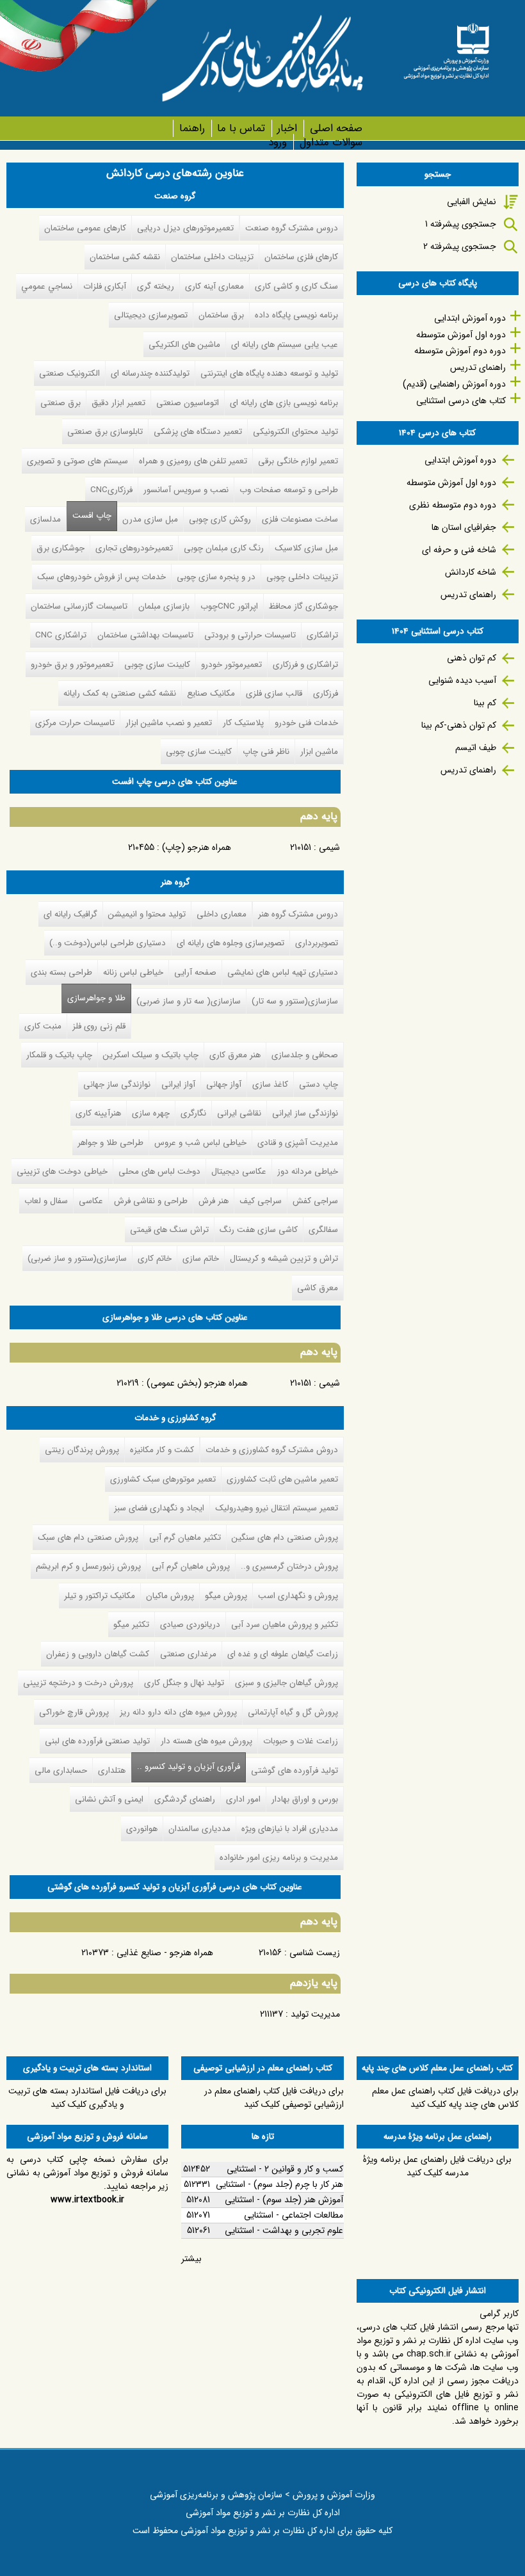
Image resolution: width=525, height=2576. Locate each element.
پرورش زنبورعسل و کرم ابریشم (88, 1566)
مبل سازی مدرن (150, 519)
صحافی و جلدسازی (305, 1055)
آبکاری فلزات (105, 286)
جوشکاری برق (61, 548)
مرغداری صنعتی (188, 1654)
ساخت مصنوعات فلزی (300, 519)
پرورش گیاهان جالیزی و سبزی (287, 1683)
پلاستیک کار (243, 723)
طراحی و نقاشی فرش (151, 1201)
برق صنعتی (61, 403)
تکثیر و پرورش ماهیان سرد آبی (285, 1625)
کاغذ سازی (270, 1084)
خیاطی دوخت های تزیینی (62, 1172)
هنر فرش (214, 1201)
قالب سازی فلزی (274, 693)
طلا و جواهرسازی (96, 998)
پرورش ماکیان (170, 1596)
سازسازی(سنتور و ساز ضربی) (77, 1259)
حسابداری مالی (61, 1771)
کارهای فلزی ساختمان (301, 257)
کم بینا (485, 703)
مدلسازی (45, 519)
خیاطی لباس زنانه (133, 972)
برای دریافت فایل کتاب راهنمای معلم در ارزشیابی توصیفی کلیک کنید (274, 2098)
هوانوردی (142, 1829)
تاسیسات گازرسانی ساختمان (79, 606)
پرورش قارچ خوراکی (74, 1712)
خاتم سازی (201, 1259)
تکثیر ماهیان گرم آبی (185, 1538)
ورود (278, 142)
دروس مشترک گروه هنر (298, 914)
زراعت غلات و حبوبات (301, 1741)
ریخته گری (156, 286)
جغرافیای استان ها (464, 527)
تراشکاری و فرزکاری (305, 665)
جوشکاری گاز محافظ (303, 606)
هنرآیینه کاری (98, 1113)
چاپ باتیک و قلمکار (59, 1055)
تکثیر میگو (131, 1625)
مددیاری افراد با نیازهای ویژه (290, 1829)
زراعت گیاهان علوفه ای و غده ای (283, 1654)
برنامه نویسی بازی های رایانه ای (284, 403)
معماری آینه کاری (214, 286)
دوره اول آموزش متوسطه (461, 335)
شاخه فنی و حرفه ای (459, 550)
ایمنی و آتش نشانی (109, 1799)
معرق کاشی (318, 1288)
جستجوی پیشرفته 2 (460, 246)
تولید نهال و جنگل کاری (184, 1683)
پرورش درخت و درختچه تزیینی (78, 1683)
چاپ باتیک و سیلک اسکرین (151, 1055)
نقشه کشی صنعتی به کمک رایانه (120, 693)
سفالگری (323, 1230)
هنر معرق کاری (235, 1055)
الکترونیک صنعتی (69, 373)
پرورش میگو (226, 1596)
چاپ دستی (319, 1084)
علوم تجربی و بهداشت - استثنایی (284, 2230)
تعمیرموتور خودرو (231, 665)
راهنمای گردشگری (185, 1799)
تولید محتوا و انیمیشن (147, 914)
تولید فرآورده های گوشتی (295, 1771)
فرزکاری (326, 693)
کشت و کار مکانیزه (162, 1450)
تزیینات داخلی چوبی (302, 577)
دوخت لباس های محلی (159, 1172)
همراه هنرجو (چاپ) (197, 847)
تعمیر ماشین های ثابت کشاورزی (282, 1479)
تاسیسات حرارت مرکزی (75, 723)
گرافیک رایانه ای (70, 914)
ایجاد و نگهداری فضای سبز (159, 1508)
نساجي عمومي (47, 286)
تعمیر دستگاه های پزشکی (198, 432)
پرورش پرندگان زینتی (82, 1450)
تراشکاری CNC (61, 635)
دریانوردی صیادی (190, 1625)
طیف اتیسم (476, 748)
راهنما (192, 128)
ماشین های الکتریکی (184, 345)
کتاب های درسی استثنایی (461, 401)
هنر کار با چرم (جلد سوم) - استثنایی (279, 2184)
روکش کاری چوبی (220, 519)
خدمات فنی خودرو (306, 723)
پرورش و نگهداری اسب (298, 1596)
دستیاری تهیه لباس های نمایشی (283, 972)
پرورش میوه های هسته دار (206, 1741)
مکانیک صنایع (211, 693)
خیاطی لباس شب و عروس (200, 1143)
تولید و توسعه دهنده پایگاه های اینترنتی (269, 373)
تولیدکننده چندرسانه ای (150, 373)
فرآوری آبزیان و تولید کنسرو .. (186, 1767)
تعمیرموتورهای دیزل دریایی (185, 228)
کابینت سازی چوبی (157, 665)
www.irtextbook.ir (87, 2200)
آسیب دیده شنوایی (462, 680)
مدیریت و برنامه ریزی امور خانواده (279, 1858)
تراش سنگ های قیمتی (169, 1230)
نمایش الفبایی (472, 202)
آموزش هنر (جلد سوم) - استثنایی (284, 2200)
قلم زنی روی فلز (99, 1026)
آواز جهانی (224, 1084)
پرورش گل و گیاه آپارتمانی (293, 1712)
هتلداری (112, 1771)
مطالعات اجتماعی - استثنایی (294, 2215)
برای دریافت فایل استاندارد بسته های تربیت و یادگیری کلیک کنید (87, 2098)
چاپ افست (92, 516)
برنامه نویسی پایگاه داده (296, 315)
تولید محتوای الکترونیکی (295, 432)
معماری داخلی (222, 914)
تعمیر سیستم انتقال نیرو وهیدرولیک (277, 1508)
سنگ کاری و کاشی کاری (296, 286)
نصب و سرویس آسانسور (186, 490)
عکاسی (91, 1201)
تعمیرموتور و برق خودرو (72, 665)
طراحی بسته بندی (61, 972)
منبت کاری (43, 1026)
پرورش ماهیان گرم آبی (191, 1566)
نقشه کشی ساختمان (125, 257)
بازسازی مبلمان (164, 606)
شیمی (329, 847)
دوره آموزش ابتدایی (470, 318)
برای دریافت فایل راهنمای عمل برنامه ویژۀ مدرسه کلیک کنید (437, 2166)
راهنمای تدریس (478, 367)
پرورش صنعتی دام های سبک (88, 1538)
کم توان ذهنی (472, 658)
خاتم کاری (155, 1259)
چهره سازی (151, 1113)
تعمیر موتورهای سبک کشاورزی (163, 1479)
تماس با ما (241, 128)
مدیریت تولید (315, 2014)
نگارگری (193, 1113)
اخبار (287, 128)
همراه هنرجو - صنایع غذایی (165, 1953)
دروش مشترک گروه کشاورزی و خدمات (272, 1450)
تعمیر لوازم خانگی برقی (298, 461)
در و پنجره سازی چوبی (216, 577)
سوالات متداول (331, 142)
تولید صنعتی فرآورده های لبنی (97, 1741)
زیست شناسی (315, 1953)
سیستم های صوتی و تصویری (77, 461)
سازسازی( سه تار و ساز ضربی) (189, 1001)
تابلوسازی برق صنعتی (105, 432)
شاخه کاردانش (471, 572)
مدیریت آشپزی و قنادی (298, 1143)
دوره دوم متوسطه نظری (453, 505)
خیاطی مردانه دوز (308, 1172)
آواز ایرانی (178, 1084)
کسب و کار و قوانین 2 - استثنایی (285, 2169)
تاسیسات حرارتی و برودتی (250, 635)
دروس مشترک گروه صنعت (292, 228)
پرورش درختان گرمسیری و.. (289, 1566)
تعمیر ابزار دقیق (118, 403)
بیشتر (191, 2259)
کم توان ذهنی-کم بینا (459, 725)
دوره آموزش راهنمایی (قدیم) (454, 384)
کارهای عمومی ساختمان (85, 228)
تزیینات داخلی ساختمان (212, 257)
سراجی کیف (261, 1201)
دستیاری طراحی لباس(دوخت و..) (108, 943)
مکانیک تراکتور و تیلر (100, 1596)
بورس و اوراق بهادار (305, 1799)
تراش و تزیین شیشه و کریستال (284, 1259)
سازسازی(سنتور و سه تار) (295, 1001)
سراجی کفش (315, 1201)
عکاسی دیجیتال (239, 1172)
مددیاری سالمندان (199, 1829)
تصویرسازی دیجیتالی (151, 315)
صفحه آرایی (195, 972)
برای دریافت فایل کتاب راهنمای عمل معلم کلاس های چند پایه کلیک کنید (445, 2098)
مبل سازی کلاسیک (306, 548)
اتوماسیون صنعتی (188, 403)
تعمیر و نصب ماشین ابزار (169, 723)
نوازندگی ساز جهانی (117, 1084)
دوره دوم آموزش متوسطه (460, 351)
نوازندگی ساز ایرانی (305, 1113)
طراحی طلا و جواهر (110, 1143)
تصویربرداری (317, 943)
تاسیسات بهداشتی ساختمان (145, 635)
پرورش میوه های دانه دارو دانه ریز (178, 1712)
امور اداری (243, 1799)
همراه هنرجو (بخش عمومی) (197, 1383)
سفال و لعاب (46, 1201)
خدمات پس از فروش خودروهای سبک (101, 577)
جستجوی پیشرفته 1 (461, 224)
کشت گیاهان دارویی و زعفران (98, 1654)
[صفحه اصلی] (446, 47)
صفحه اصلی (336, 128)
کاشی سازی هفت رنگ (259, 1230)
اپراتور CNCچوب (229, 606)
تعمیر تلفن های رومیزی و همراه (193, 461)
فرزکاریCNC (111, 490)
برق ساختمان (221, 315)
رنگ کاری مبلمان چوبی (224, 548)
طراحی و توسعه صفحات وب (289, 490)
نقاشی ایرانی (239, 1113)
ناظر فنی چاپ (266, 752)
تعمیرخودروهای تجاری (134, 548)
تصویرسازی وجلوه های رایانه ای (230, 943)
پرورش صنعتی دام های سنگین (285, 1538)
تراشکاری (322, 635)
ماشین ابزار (319, 752)
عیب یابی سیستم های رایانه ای (285, 345)
